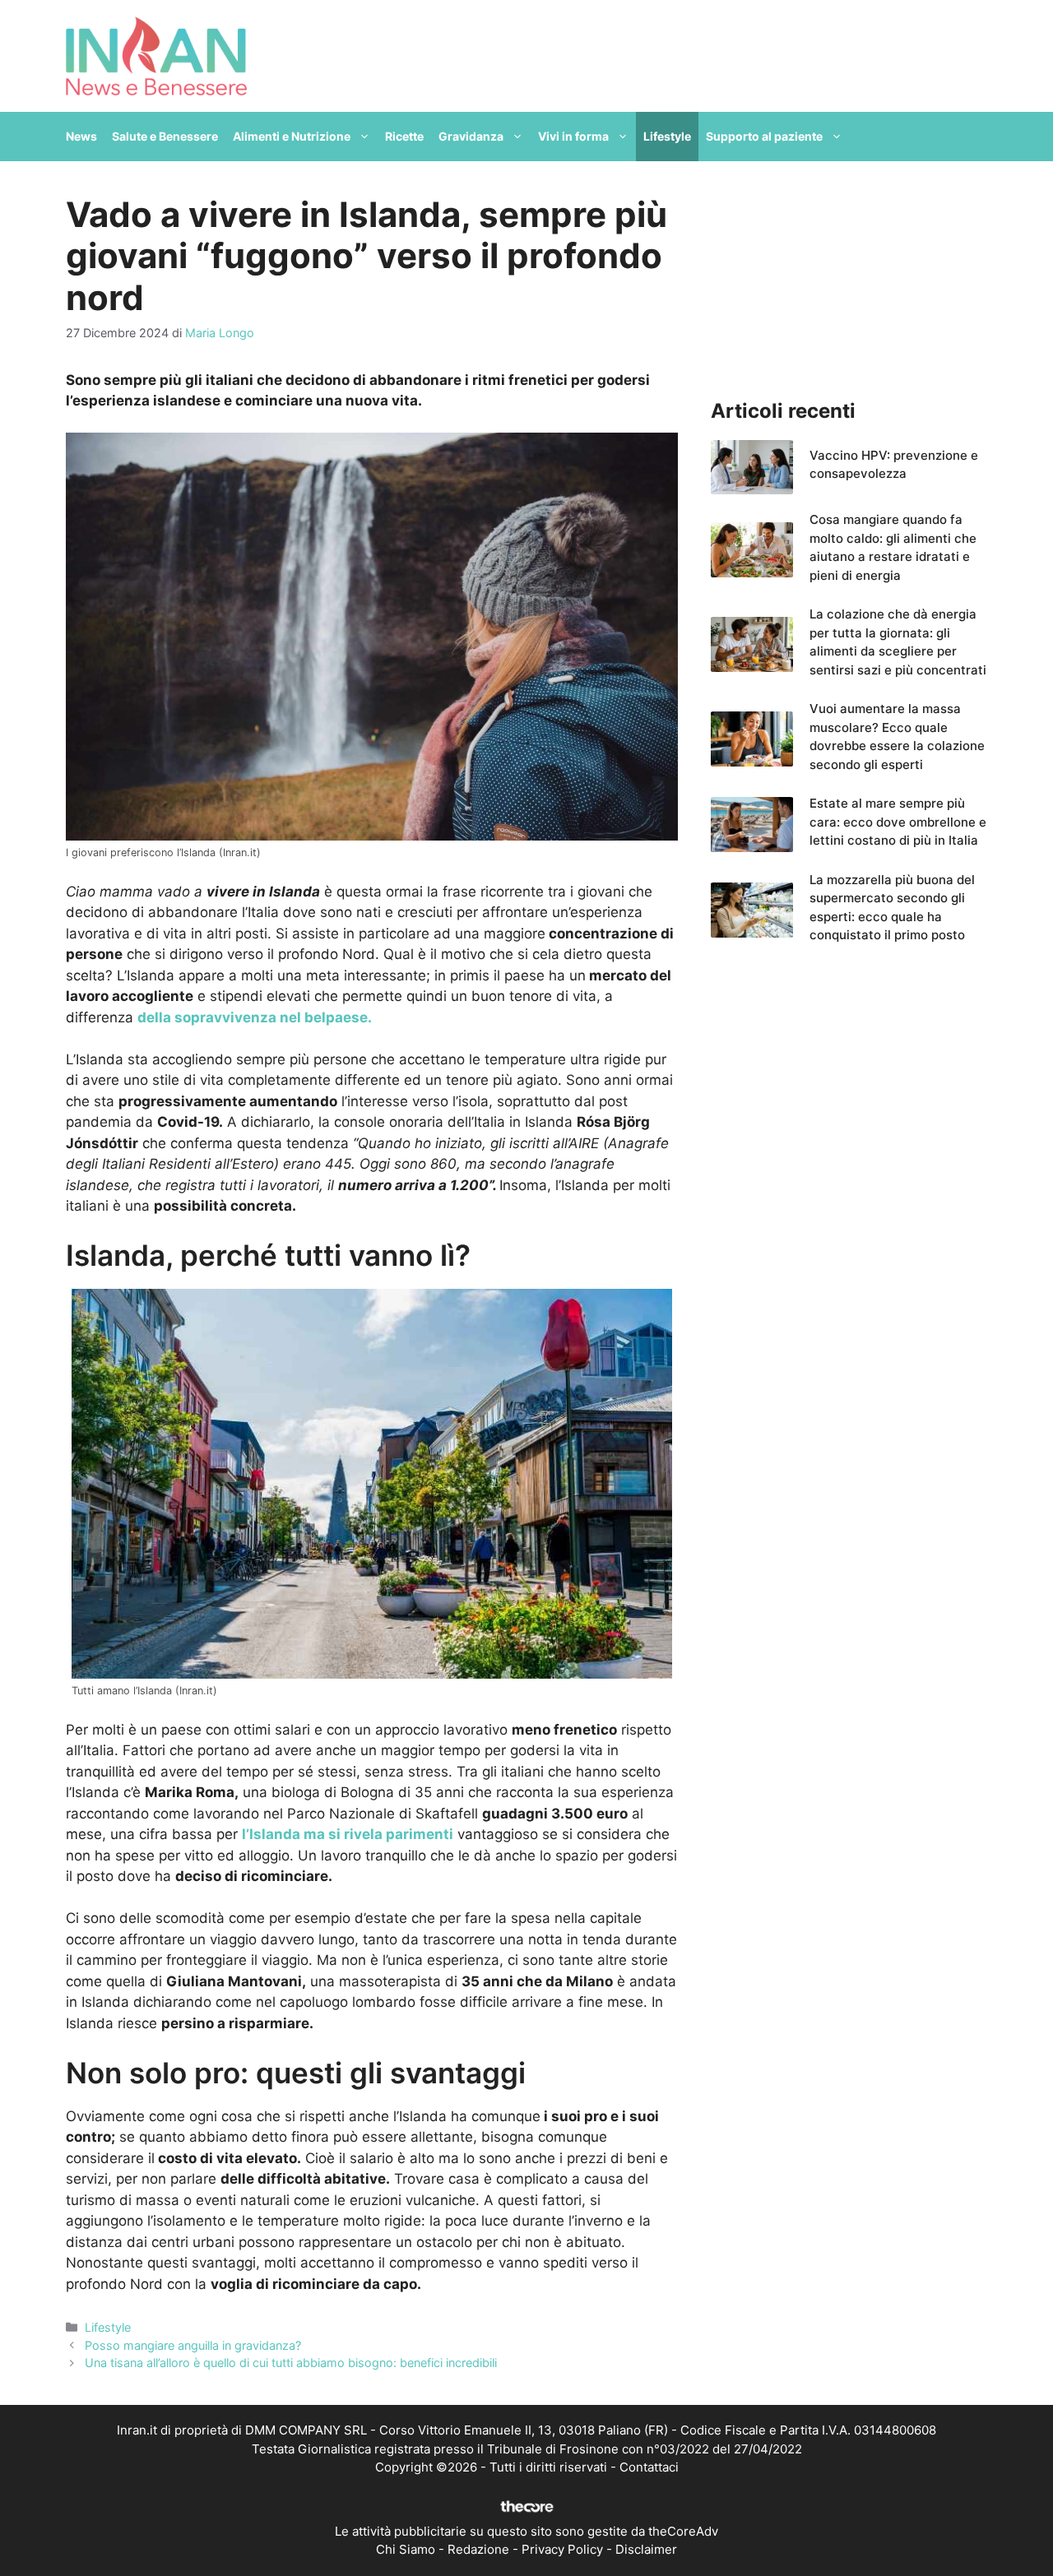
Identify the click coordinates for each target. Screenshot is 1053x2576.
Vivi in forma (573, 136)
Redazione (478, 2549)
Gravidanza (471, 136)
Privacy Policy (562, 2549)
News (81, 136)
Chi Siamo (406, 2549)
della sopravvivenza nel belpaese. (255, 1017)
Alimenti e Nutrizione (292, 136)
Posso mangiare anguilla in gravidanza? (193, 2345)
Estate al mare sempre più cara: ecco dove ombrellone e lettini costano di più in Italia (898, 822)
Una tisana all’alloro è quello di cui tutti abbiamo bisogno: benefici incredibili (291, 2363)
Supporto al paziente (764, 136)
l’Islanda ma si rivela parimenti (348, 1834)
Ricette (404, 136)
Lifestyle (667, 136)
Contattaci (649, 2467)
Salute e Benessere (165, 136)
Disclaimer (646, 2549)
